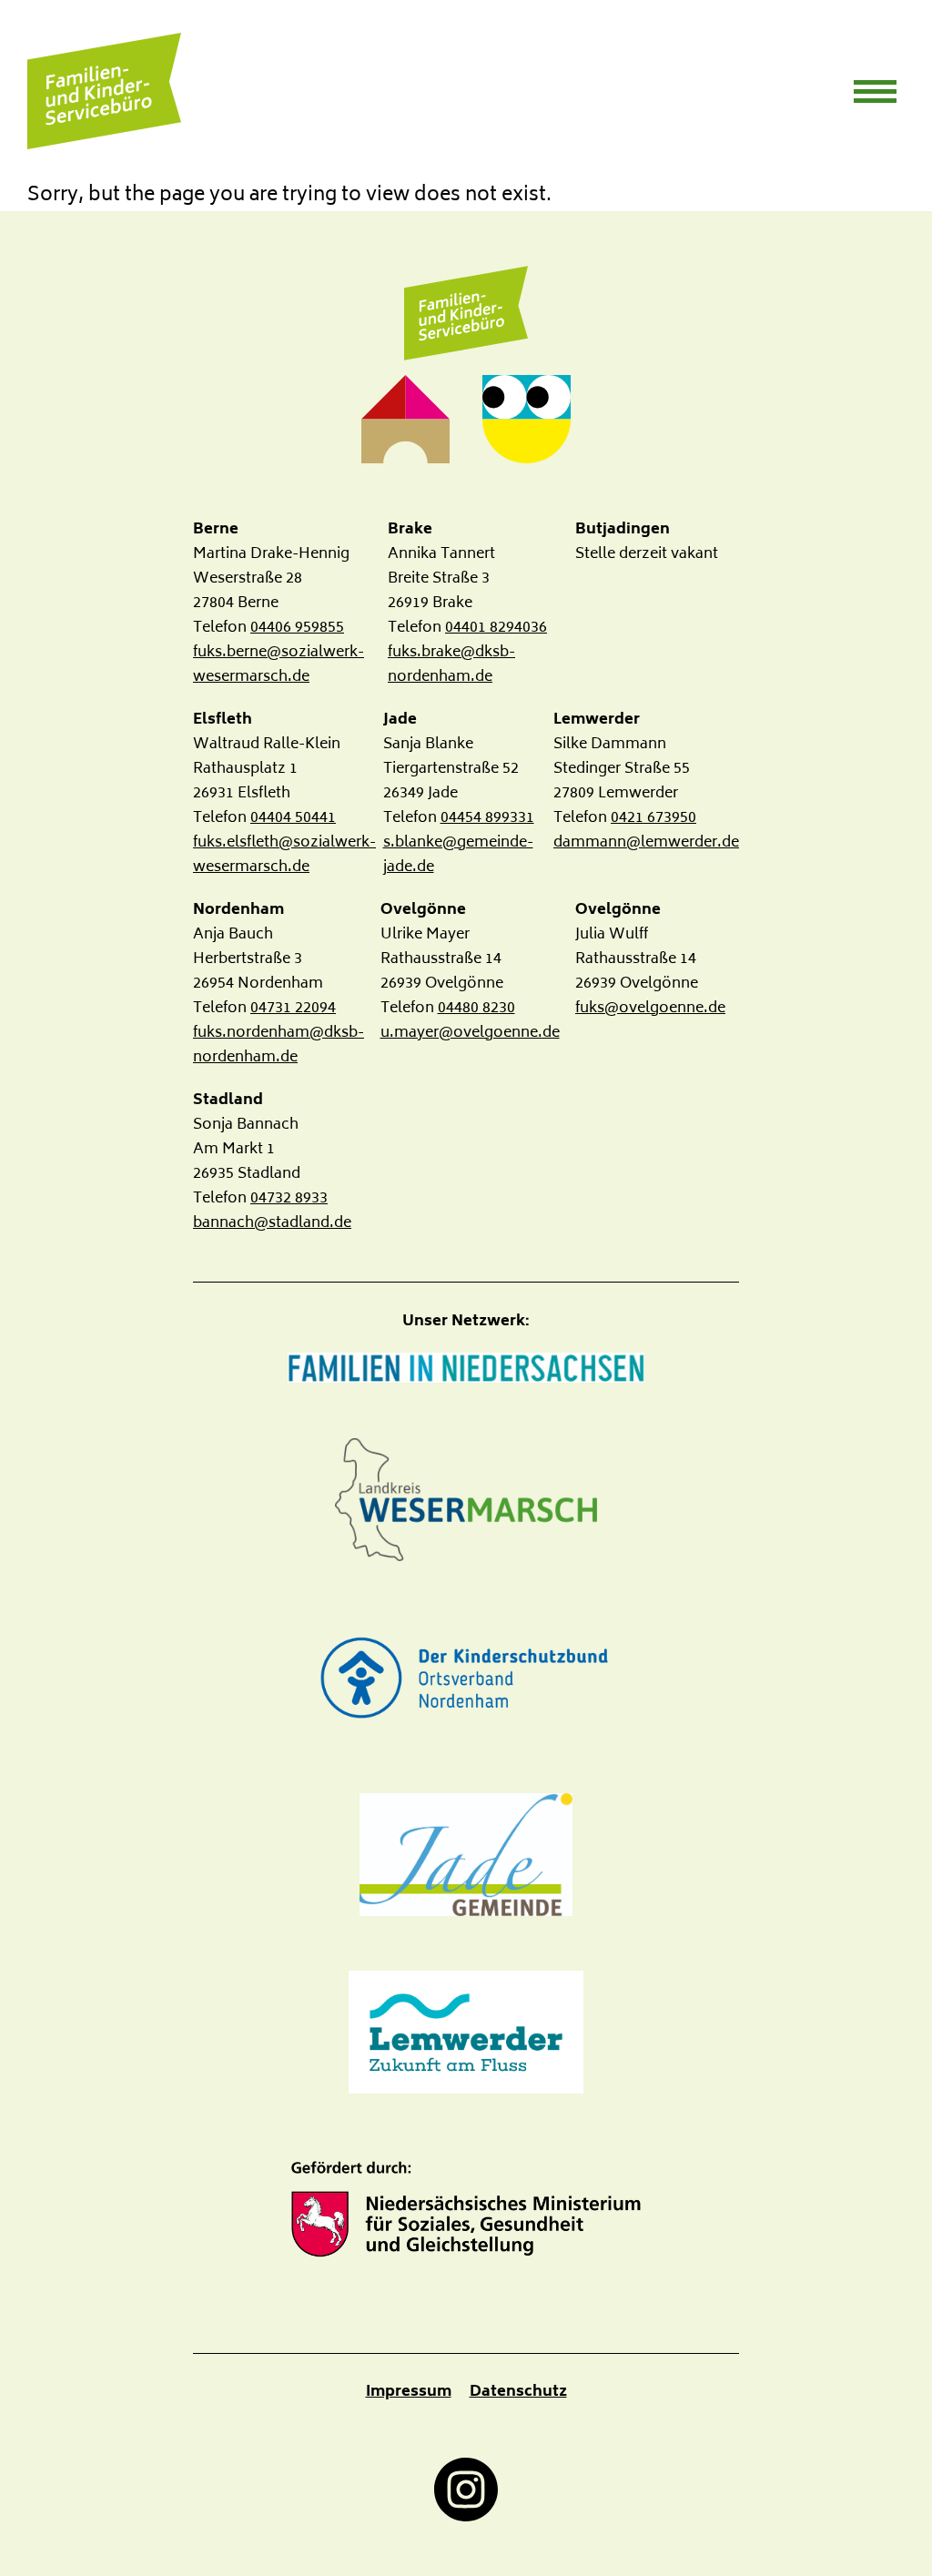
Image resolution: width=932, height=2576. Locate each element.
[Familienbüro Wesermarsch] (466, 314)
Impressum (409, 2392)
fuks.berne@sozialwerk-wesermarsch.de (279, 665)
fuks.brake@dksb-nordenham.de (451, 665)
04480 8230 (476, 1009)
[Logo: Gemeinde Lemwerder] (466, 2032)
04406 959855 (297, 628)
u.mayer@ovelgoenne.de (470, 1033)
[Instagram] (466, 2490)
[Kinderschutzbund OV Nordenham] (466, 1677)
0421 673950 (653, 818)
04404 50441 (293, 818)
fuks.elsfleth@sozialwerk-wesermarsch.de (284, 855)
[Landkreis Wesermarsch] (466, 1500)
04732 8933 (289, 1199)
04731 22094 (293, 1009)
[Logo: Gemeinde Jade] (466, 1855)
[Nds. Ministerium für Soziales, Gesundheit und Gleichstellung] (466, 2210)
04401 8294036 (496, 628)
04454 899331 (487, 818)
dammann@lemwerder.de (646, 843)
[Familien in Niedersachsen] (466, 1368)
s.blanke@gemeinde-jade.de (458, 855)
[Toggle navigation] (875, 91)
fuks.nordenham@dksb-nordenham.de (279, 1045)
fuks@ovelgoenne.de (650, 1009)
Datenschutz (518, 2392)
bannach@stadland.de (272, 1223)
